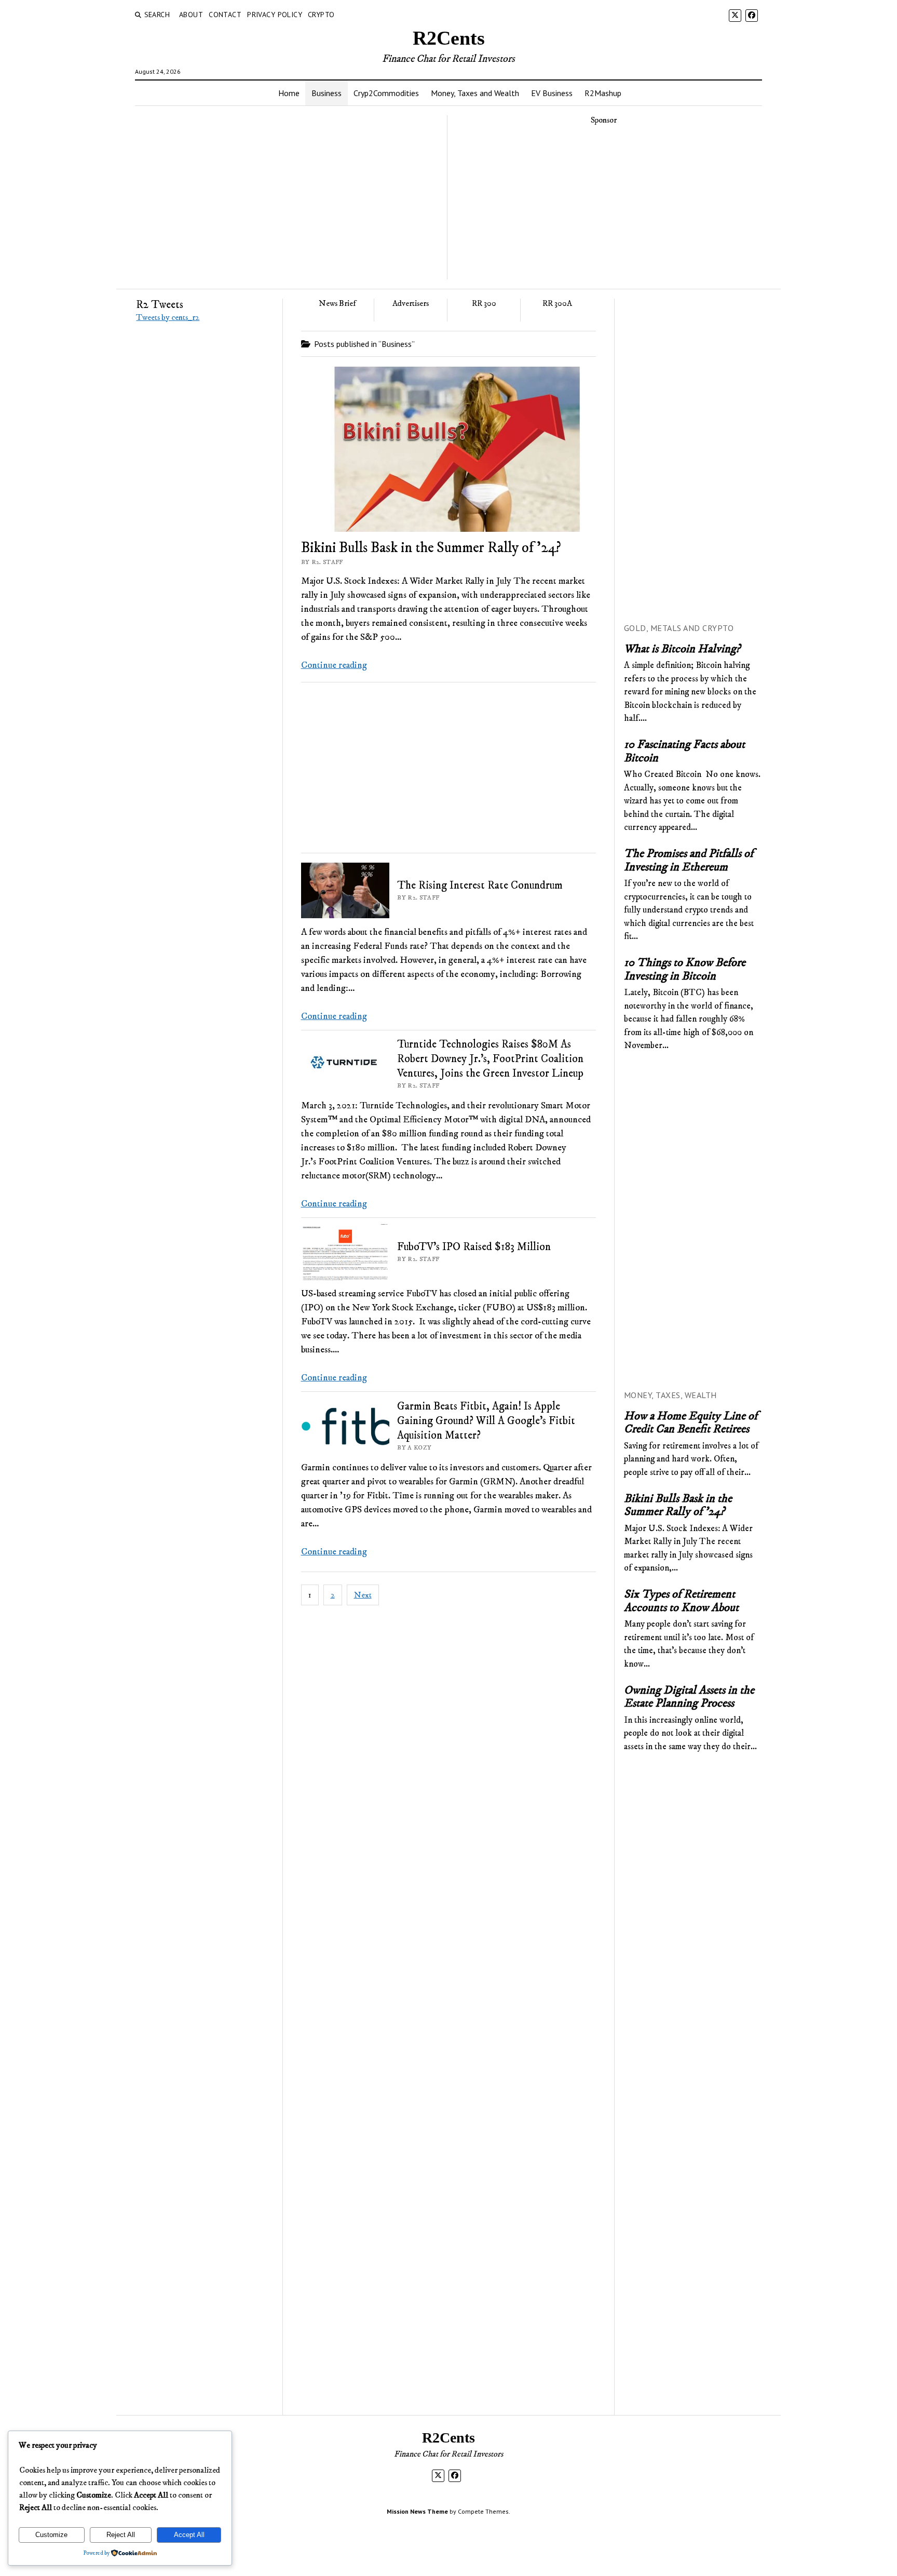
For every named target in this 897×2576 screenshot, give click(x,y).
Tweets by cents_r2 (168, 317)
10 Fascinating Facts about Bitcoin (684, 752)
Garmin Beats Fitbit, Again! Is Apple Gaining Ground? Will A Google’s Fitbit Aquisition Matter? (486, 1421)
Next (363, 1595)
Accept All (189, 2535)
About (191, 15)
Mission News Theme (417, 2511)
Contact (225, 15)
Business (327, 93)
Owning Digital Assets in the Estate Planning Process (689, 1698)
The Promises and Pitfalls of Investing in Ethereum (689, 861)
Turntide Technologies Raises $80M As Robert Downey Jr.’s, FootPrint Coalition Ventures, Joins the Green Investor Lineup (490, 1059)
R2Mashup (603, 93)
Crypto (321, 15)
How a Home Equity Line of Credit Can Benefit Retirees (691, 1423)
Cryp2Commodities (386, 93)
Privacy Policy (275, 15)
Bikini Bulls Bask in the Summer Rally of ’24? (431, 548)
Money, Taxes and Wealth (475, 93)
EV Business (552, 93)
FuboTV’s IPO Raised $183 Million (474, 1247)
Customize (51, 2535)
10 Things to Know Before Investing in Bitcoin (685, 970)
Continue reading (334, 665)
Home (289, 93)
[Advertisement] (604, 207)
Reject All (121, 2535)
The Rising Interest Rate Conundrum (480, 886)
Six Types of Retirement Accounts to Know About (681, 1601)
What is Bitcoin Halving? (682, 650)
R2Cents (449, 38)
